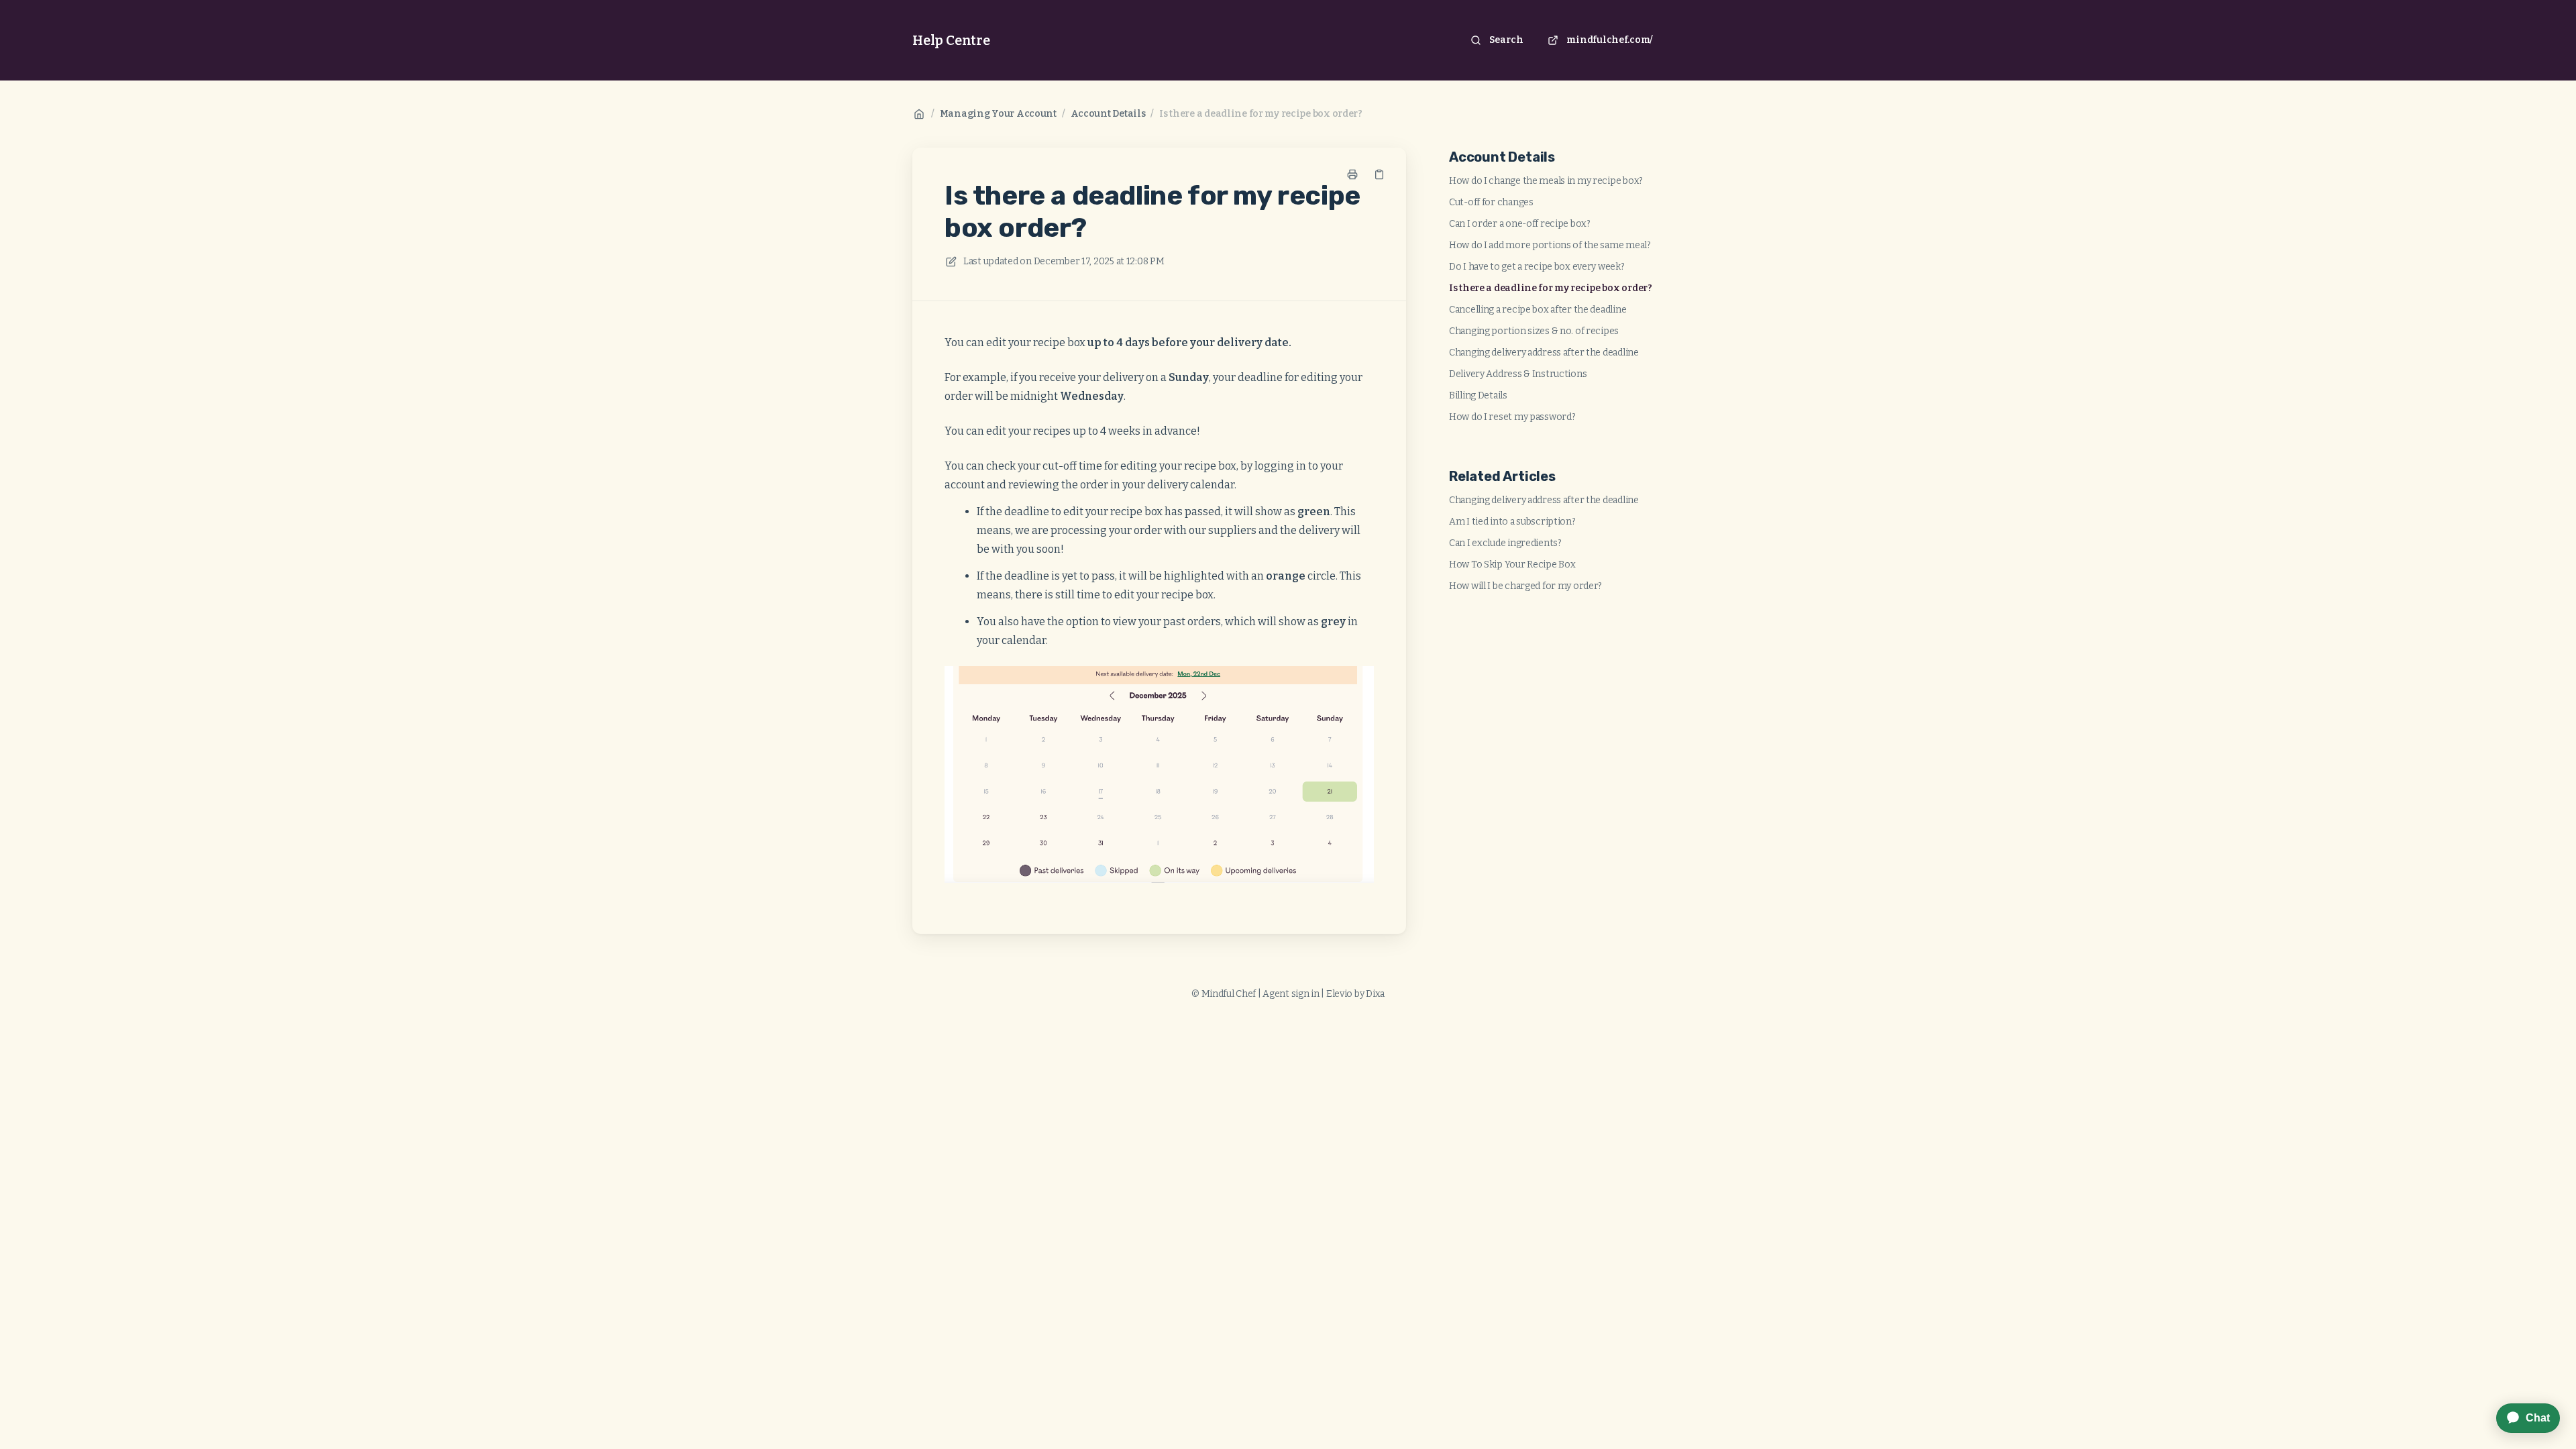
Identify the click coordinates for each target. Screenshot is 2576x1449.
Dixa (1375, 994)
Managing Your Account (998, 114)
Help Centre (951, 40)
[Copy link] (1379, 174)
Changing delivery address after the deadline (1544, 353)
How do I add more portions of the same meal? (1550, 245)
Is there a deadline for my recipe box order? (1261, 114)
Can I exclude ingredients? (1505, 543)
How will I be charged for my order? (1525, 586)
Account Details (1108, 114)
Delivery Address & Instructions (1518, 374)
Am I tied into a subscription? (1512, 522)
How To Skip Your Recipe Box (1512, 565)
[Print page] (1352, 174)
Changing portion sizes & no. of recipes (1534, 331)
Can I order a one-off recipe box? (1520, 224)
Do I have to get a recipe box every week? (1537, 267)
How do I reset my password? (1512, 417)
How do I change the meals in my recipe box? (1546, 181)
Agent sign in (1291, 994)
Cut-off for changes (1491, 202)
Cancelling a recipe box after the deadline (1538, 310)
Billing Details (1478, 395)
